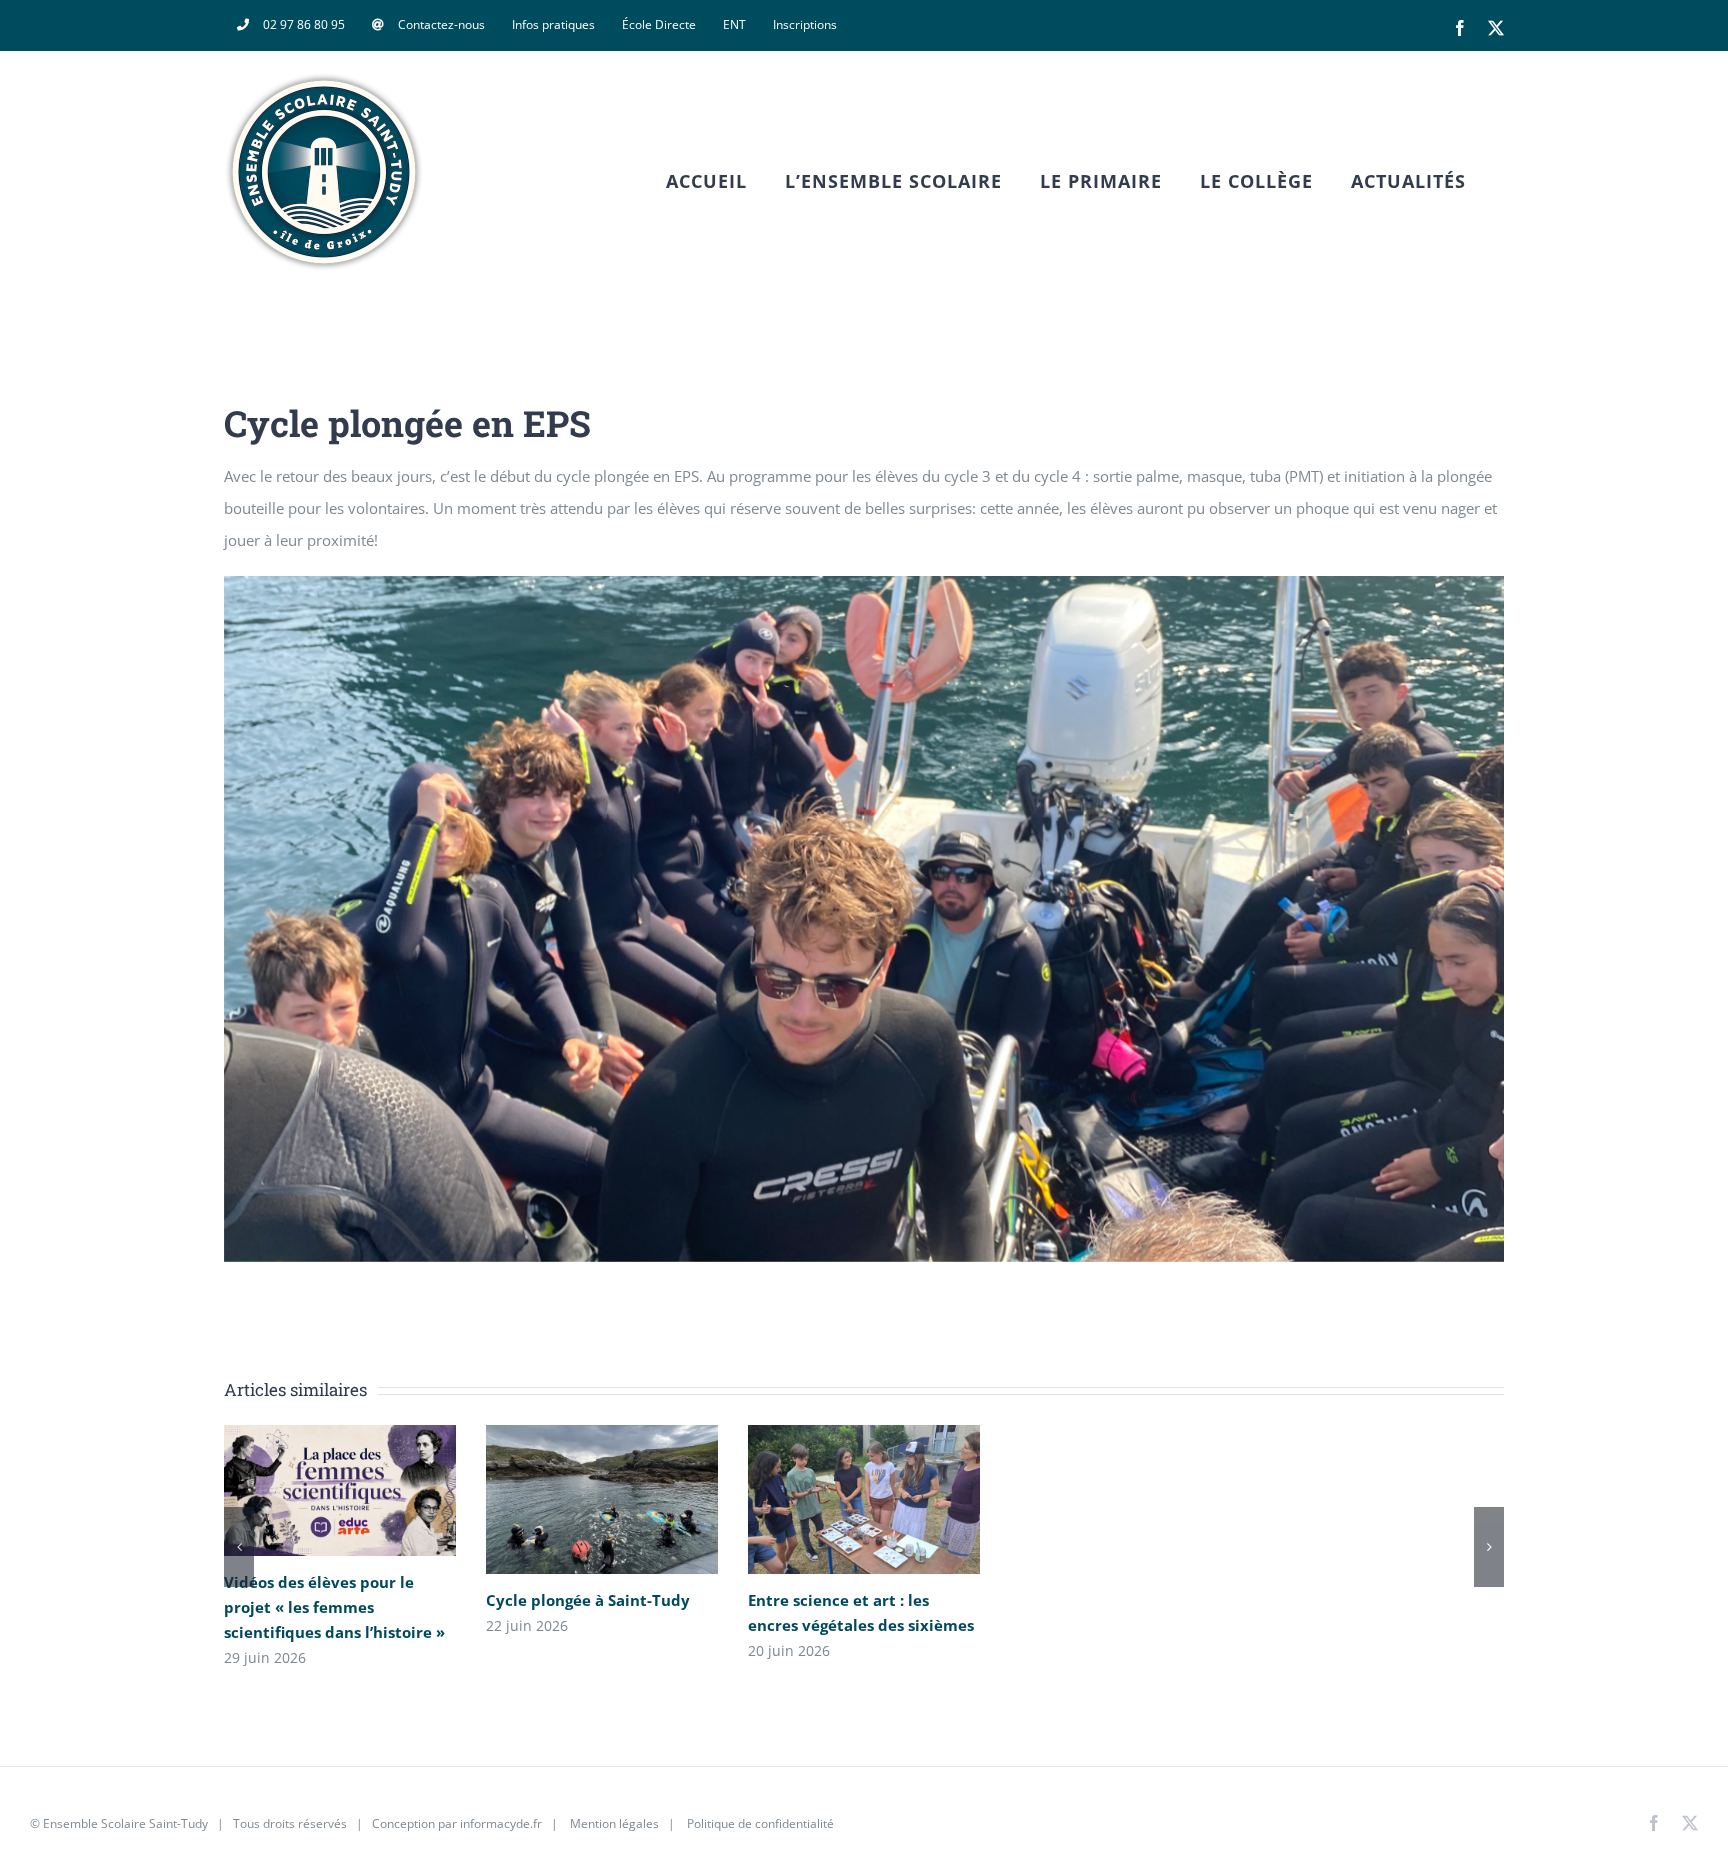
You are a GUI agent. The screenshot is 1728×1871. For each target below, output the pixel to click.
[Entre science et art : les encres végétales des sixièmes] (864, 1499)
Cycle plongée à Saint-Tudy (572, 1499)
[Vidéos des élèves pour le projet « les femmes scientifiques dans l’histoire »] (340, 1490)
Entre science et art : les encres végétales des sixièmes (834, 1499)
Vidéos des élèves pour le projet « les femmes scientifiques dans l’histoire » (310, 1490)
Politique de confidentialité (759, 1823)
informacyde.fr (501, 1823)
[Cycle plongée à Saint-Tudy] (602, 1499)
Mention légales (614, 1823)
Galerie (368, 1490)
